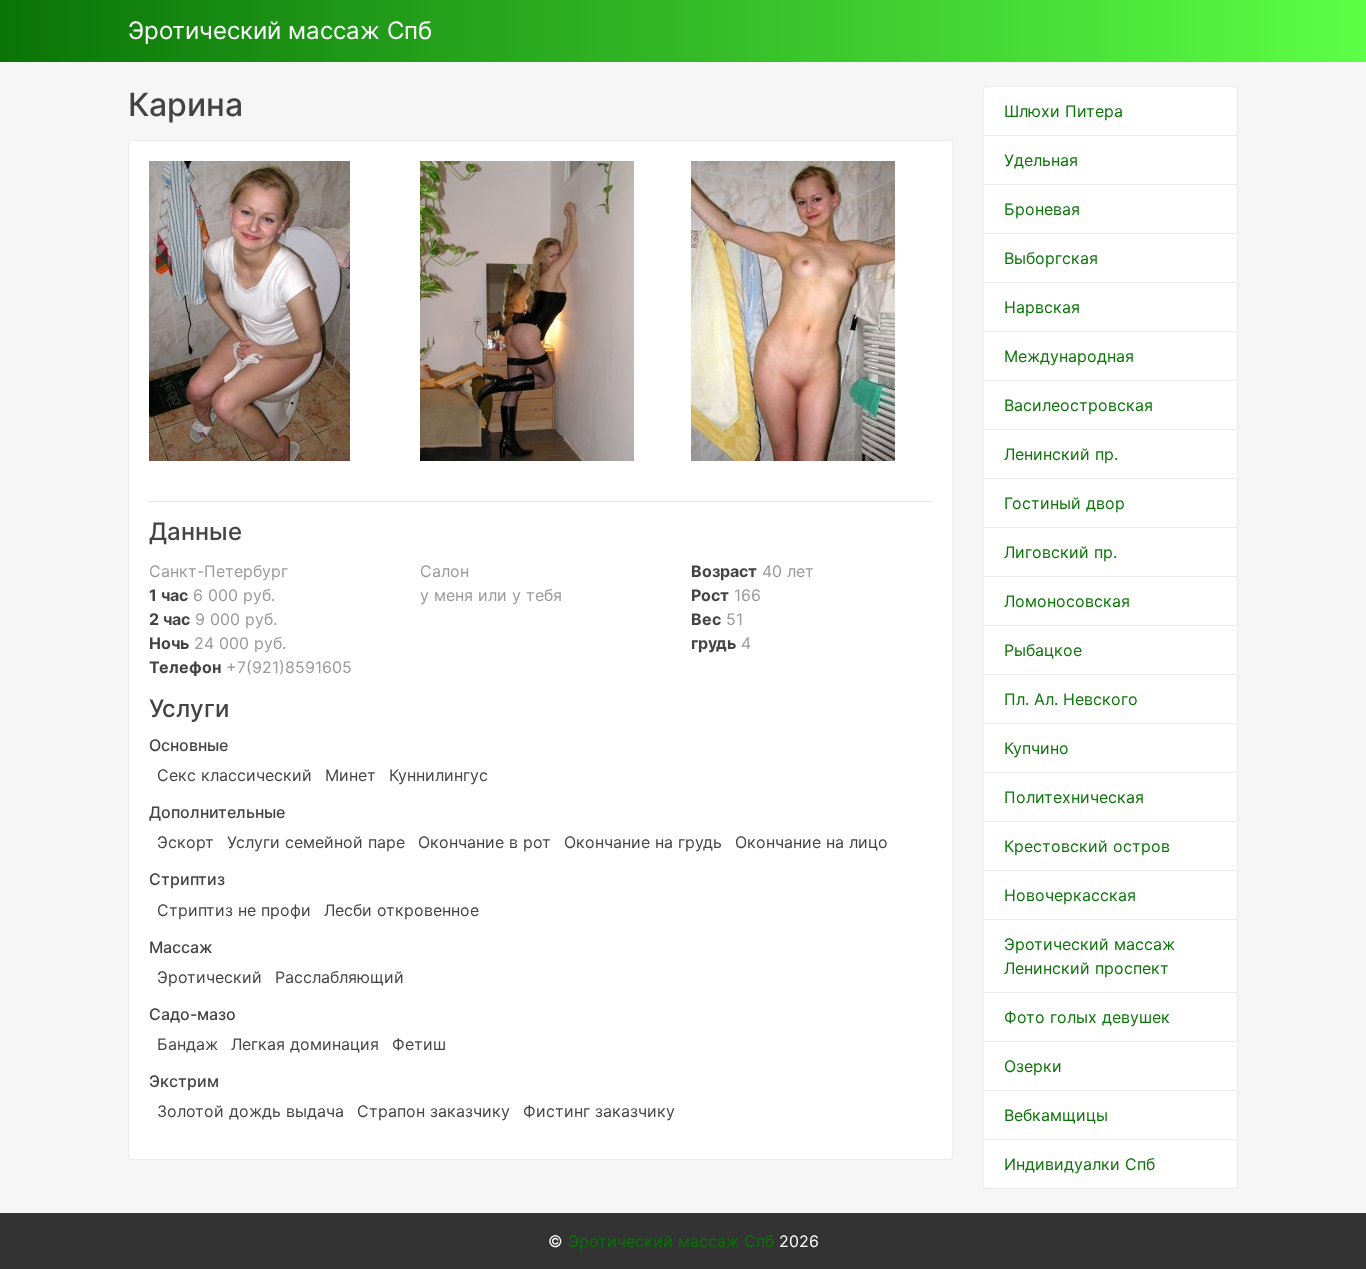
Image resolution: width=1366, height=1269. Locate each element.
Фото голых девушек (1087, 1017)
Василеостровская (1078, 405)
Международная (1069, 356)
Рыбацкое (1043, 650)
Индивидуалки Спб (1079, 1164)
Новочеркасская (1070, 895)
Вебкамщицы (1056, 1115)
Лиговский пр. (1060, 552)
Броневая (1042, 209)
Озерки (1033, 1066)
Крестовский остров (1087, 846)
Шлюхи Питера (1063, 111)
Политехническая (1074, 797)
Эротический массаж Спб (280, 30)
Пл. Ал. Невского (1071, 699)
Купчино (1036, 748)
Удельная (1041, 160)
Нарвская (1042, 307)
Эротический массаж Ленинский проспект (1089, 956)
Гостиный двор (1064, 503)
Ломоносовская (1067, 601)
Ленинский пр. (1061, 454)
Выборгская (1051, 258)
